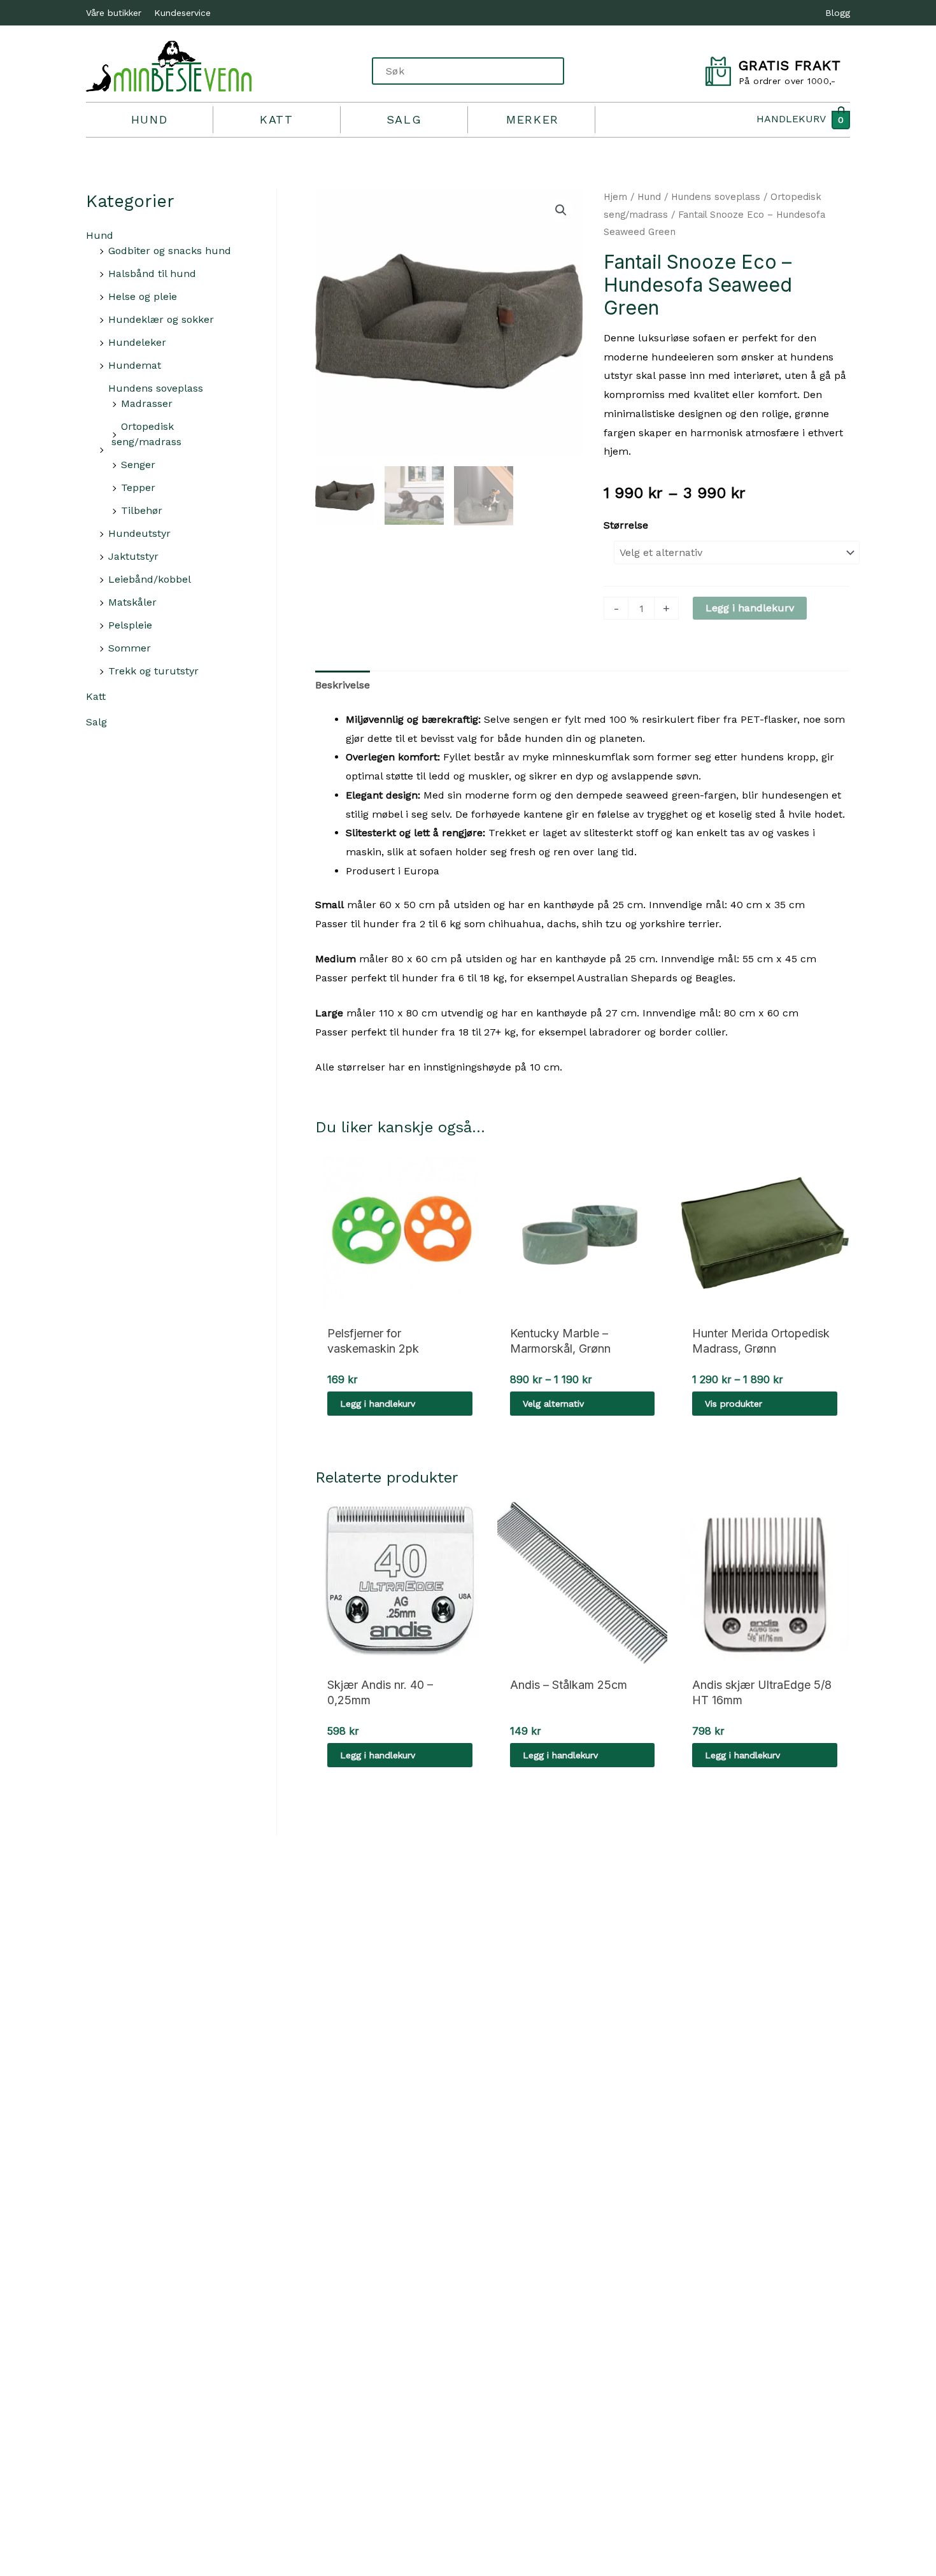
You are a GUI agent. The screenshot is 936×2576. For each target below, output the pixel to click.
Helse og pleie (143, 296)
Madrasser (147, 403)
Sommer (130, 648)
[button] (561, 210)
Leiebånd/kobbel (150, 579)
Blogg (838, 13)
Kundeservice (182, 13)
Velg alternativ (553, 1404)
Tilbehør (142, 510)
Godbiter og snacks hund (170, 251)
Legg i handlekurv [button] (378, 1404)
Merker (533, 119)
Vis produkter (734, 1404)
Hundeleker (137, 342)
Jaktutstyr (133, 556)
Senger (138, 465)
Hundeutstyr (139, 533)
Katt (276, 119)
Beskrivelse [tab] (343, 685)
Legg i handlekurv (750, 608)
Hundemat (135, 365)
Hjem (615, 197)
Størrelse (626, 525)
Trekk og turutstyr (153, 671)
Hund (149, 119)
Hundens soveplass (156, 388)
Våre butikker (114, 13)
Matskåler (132, 602)
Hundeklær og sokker (161, 319)
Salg (404, 119)
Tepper (138, 487)
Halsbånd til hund (152, 274)
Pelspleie (130, 625)
